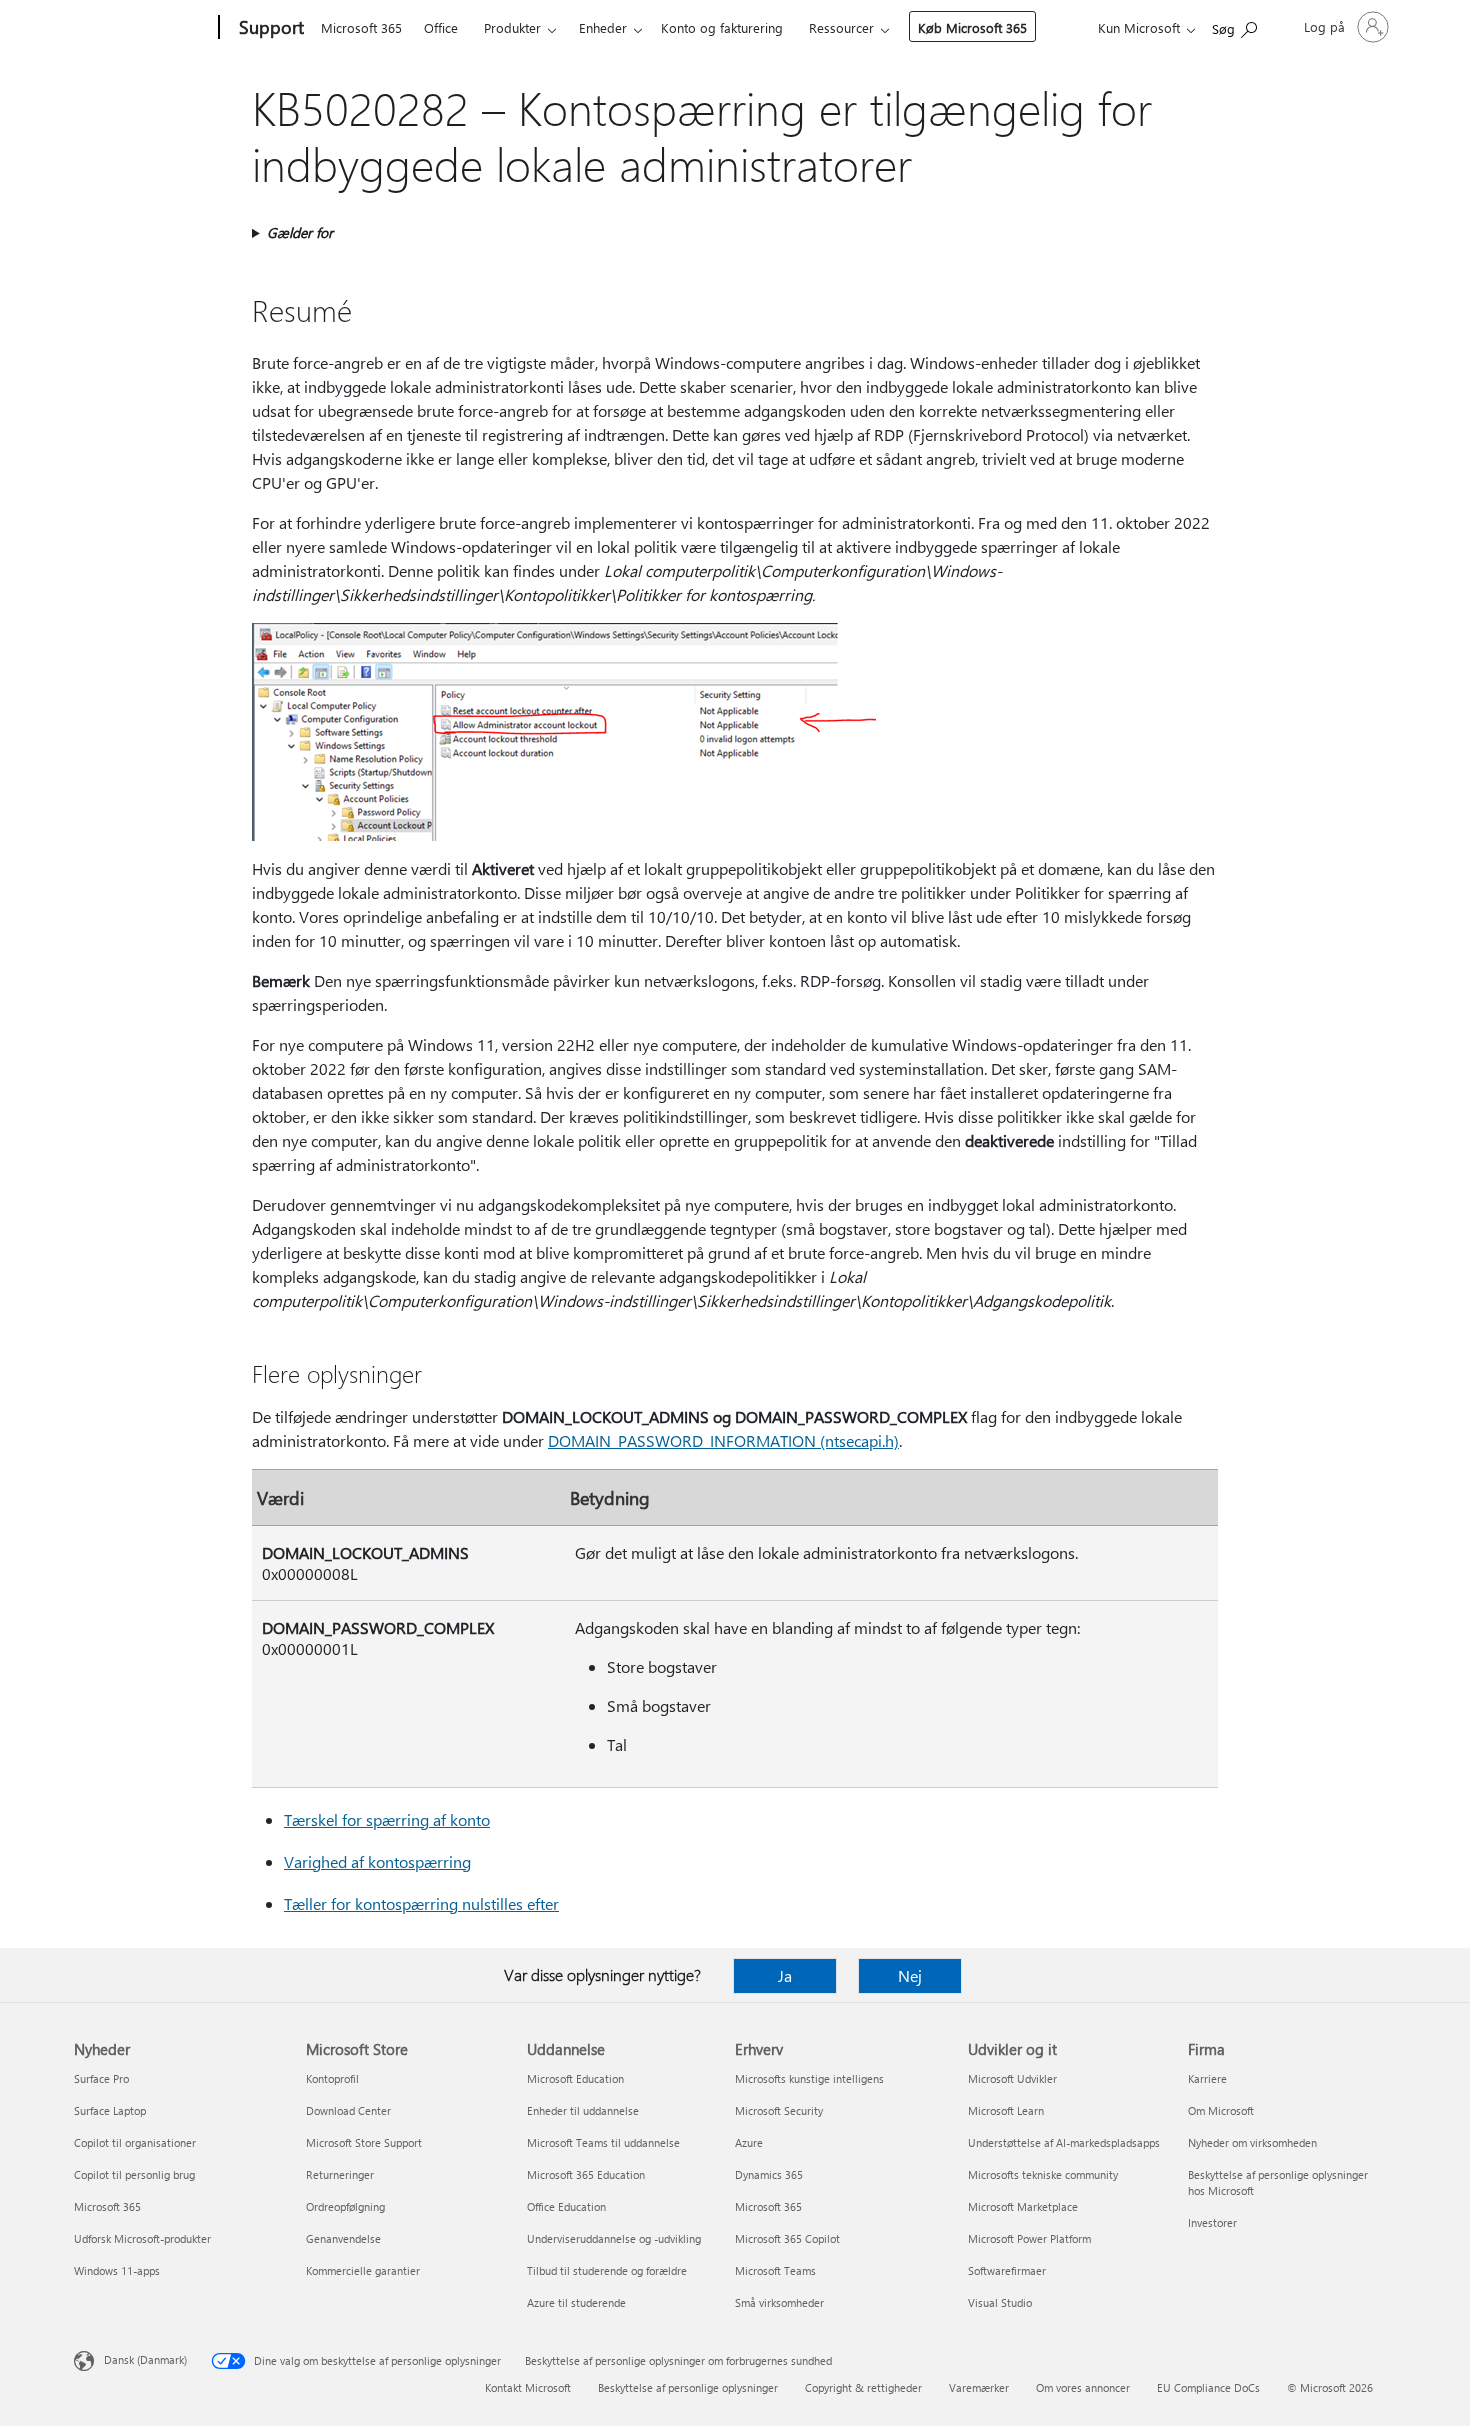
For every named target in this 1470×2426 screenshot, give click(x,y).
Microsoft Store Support (364, 2142)
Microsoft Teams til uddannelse (603, 2142)
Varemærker (979, 2387)
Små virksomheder (779, 2302)
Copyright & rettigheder (863, 2387)
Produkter (512, 27)
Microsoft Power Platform (1029, 2238)
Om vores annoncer (1083, 2387)
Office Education (566, 2206)
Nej (910, 1975)
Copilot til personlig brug (134, 2174)
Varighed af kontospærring (377, 1861)
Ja (785, 1975)
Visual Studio (1000, 2302)
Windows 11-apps (117, 2270)
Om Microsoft (1221, 2110)
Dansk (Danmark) (145, 2359)
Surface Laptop (110, 2110)
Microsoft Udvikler (1012, 2078)
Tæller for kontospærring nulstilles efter (421, 1903)
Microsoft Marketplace (1023, 2206)
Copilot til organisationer (135, 2142)
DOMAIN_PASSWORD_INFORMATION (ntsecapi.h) (723, 1440)
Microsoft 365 (361, 27)
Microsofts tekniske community (1043, 2174)
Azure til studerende (576, 2302)
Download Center (348, 2110)
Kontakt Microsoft (528, 2387)
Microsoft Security (779, 2110)
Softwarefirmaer (1007, 2270)
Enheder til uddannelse (583, 2110)
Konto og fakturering (722, 27)
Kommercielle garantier (363, 2270)
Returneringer (340, 2174)
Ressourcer (841, 27)
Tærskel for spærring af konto (387, 1819)
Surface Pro (101, 2078)
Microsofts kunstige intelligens (809, 2078)
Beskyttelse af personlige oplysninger (688, 2387)
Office (441, 27)
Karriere (1207, 2078)
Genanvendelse (343, 2238)
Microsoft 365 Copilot (787, 2238)
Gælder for (300, 232)
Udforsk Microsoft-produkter (142, 2238)
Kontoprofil (332, 2078)
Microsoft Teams (775, 2270)
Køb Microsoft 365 (972, 27)
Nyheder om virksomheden (1252, 2142)
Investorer (1212, 2222)
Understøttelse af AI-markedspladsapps (1064, 2142)
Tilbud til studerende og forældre (607, 2270)
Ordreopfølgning (345, 2206)
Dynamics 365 (769, 2174)
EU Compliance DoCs (1208, 2387)
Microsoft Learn (1006, 2110)
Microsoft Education (575, 2078)
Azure (749, 2142)
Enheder (603, 27)
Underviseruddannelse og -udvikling (614, 2238)
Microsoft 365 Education (586, 2174)
